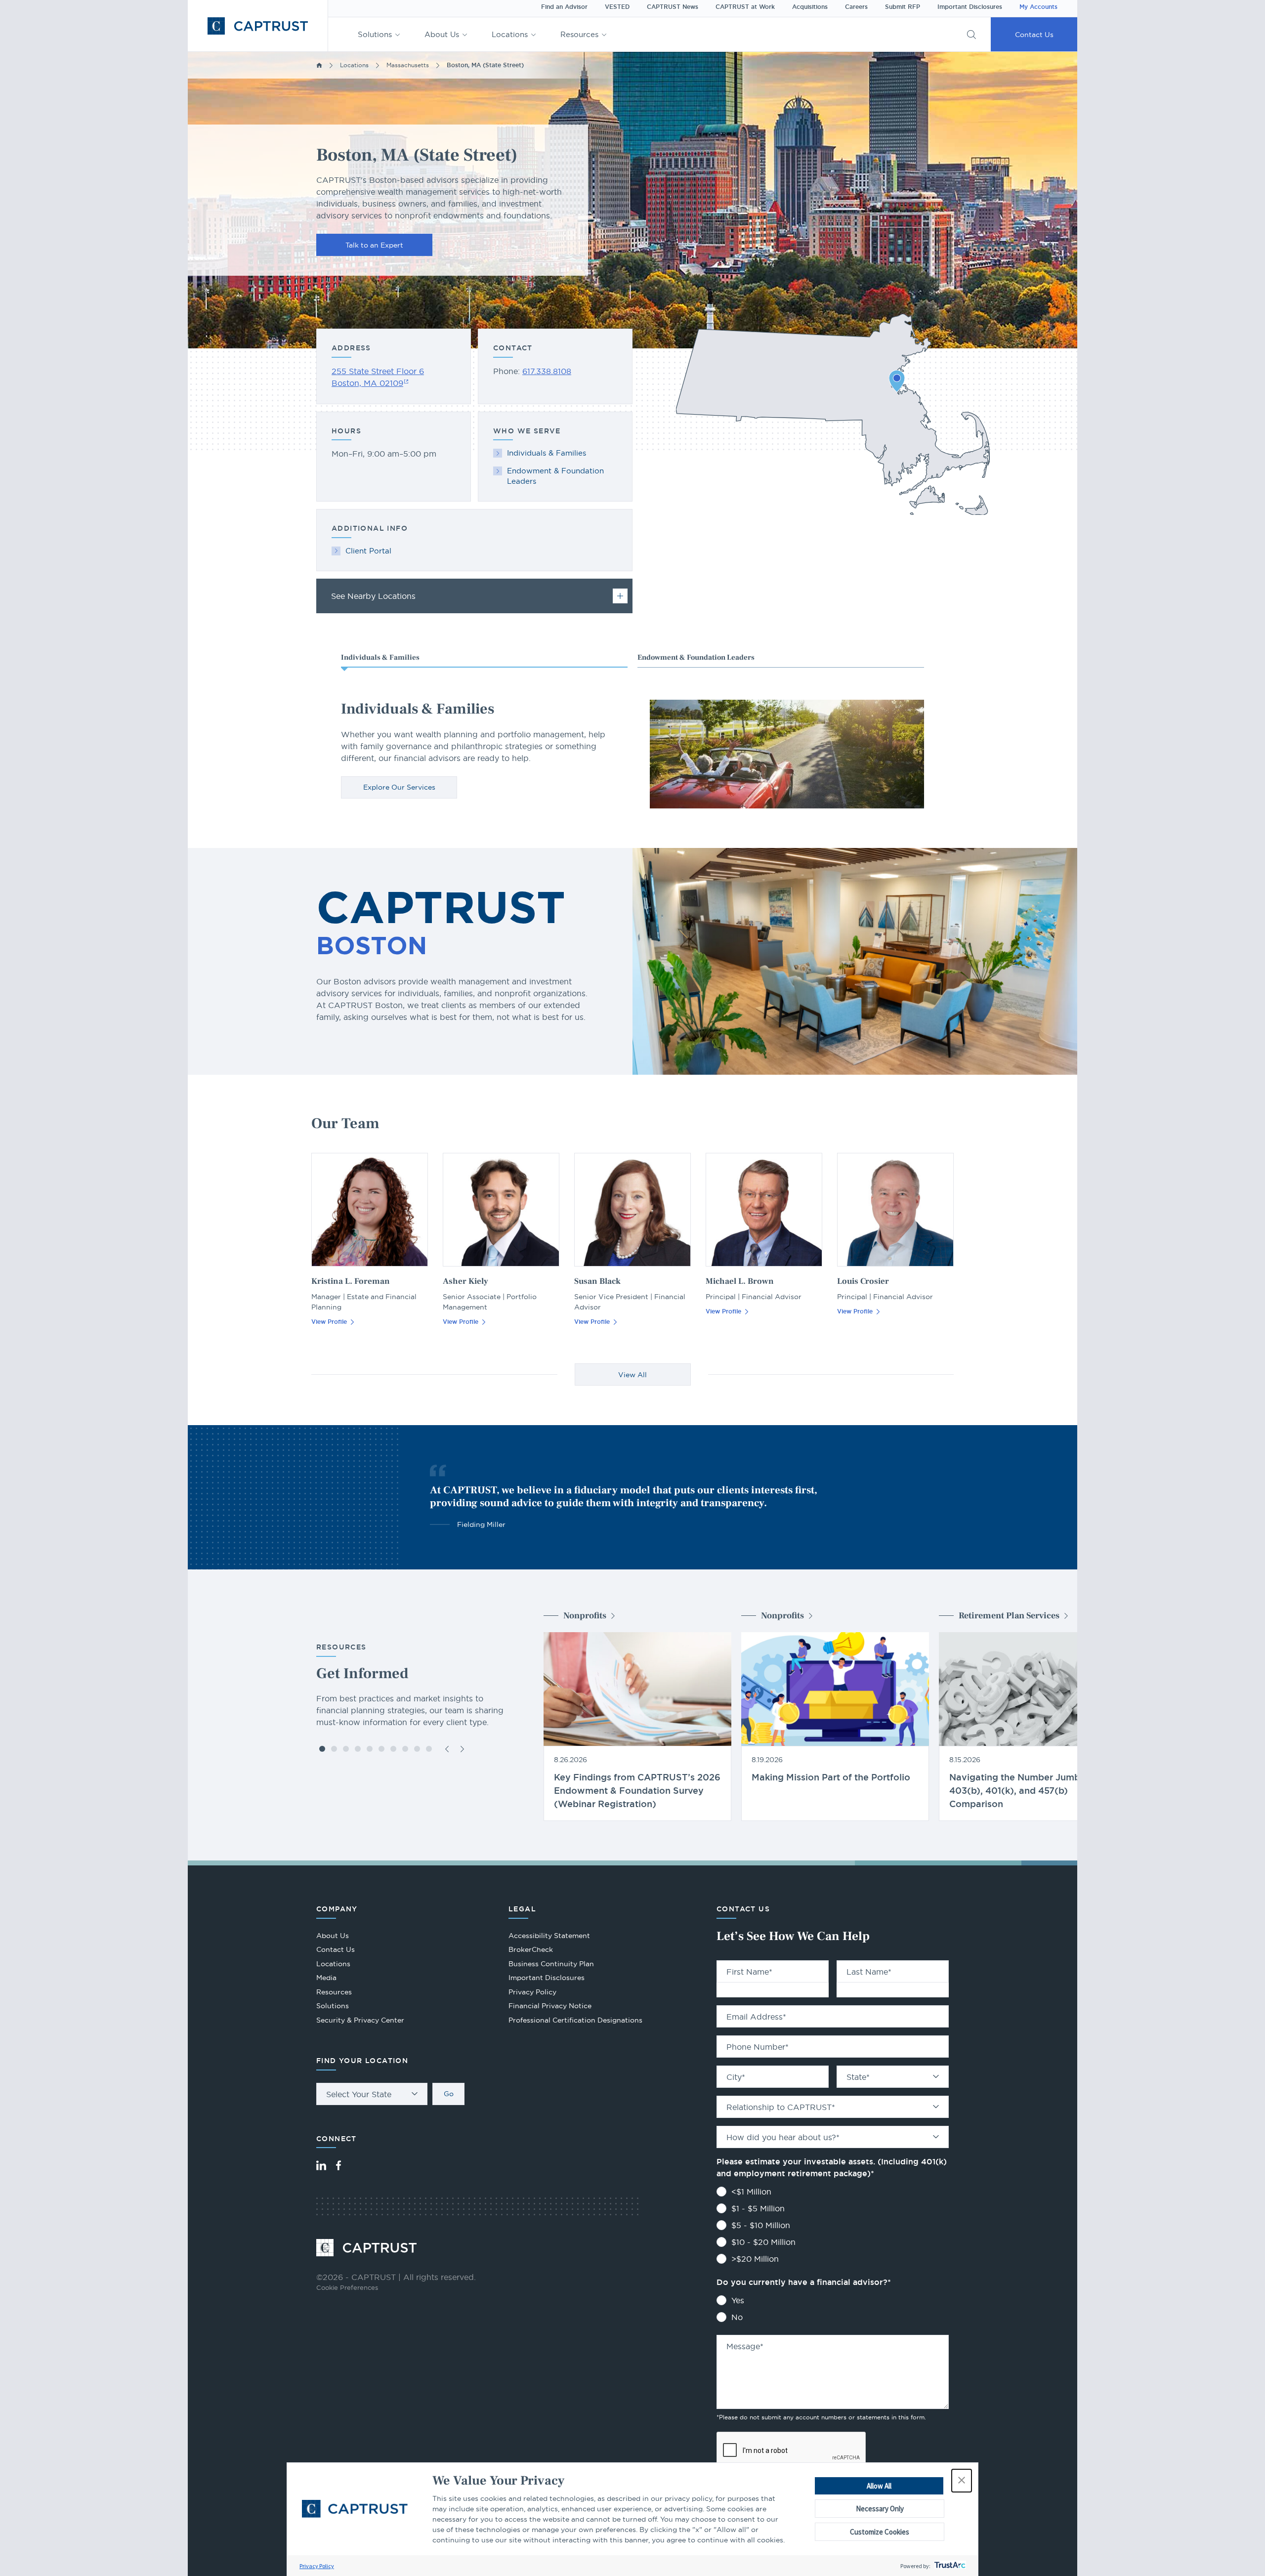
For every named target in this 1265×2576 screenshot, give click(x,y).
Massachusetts (408, 65)
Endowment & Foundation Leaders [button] (696, 657)
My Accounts (1038, 7)
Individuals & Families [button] (380, 657)
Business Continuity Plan (551, 1964)
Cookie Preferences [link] (347, 2287)
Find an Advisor (564, 7)
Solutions (375, 34)
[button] (962, 2481)
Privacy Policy (317, 2566)
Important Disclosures (970, 7)
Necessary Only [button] (880, 2509)
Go (449, 2094)
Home (319, 65)
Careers (856, 7)
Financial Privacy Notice (550, 2006)
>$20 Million (755, 2259)
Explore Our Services (399, 787)
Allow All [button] (879, 2486)
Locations (510, 34)
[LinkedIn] (321, 2165)
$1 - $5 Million (758, 2208)
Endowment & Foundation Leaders (555, 476)
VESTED (617, 7)
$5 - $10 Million (761, 2225)
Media (326, 1978)
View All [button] (632, 1375)
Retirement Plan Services (1009, 1616)
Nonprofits (585, 1616)
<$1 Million (751, 2192)
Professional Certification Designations (575, 2021)
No (737, 2317)
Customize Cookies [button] (880, 2532)
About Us (442, 34)
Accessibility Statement (549, 1936)
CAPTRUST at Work (745, 7)
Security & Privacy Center (360, 2020)
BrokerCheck (531, 1951)
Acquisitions (810, 7)
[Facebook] (338, 2165)
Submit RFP (903, 7)
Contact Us (1034, 35)
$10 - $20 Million (763, 2242)
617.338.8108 (547, 371)
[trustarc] (949, 2566)
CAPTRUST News (673, 7)
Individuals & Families (547, 453)
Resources (579, 34)
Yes (738, 2300)
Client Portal (368, 551)
